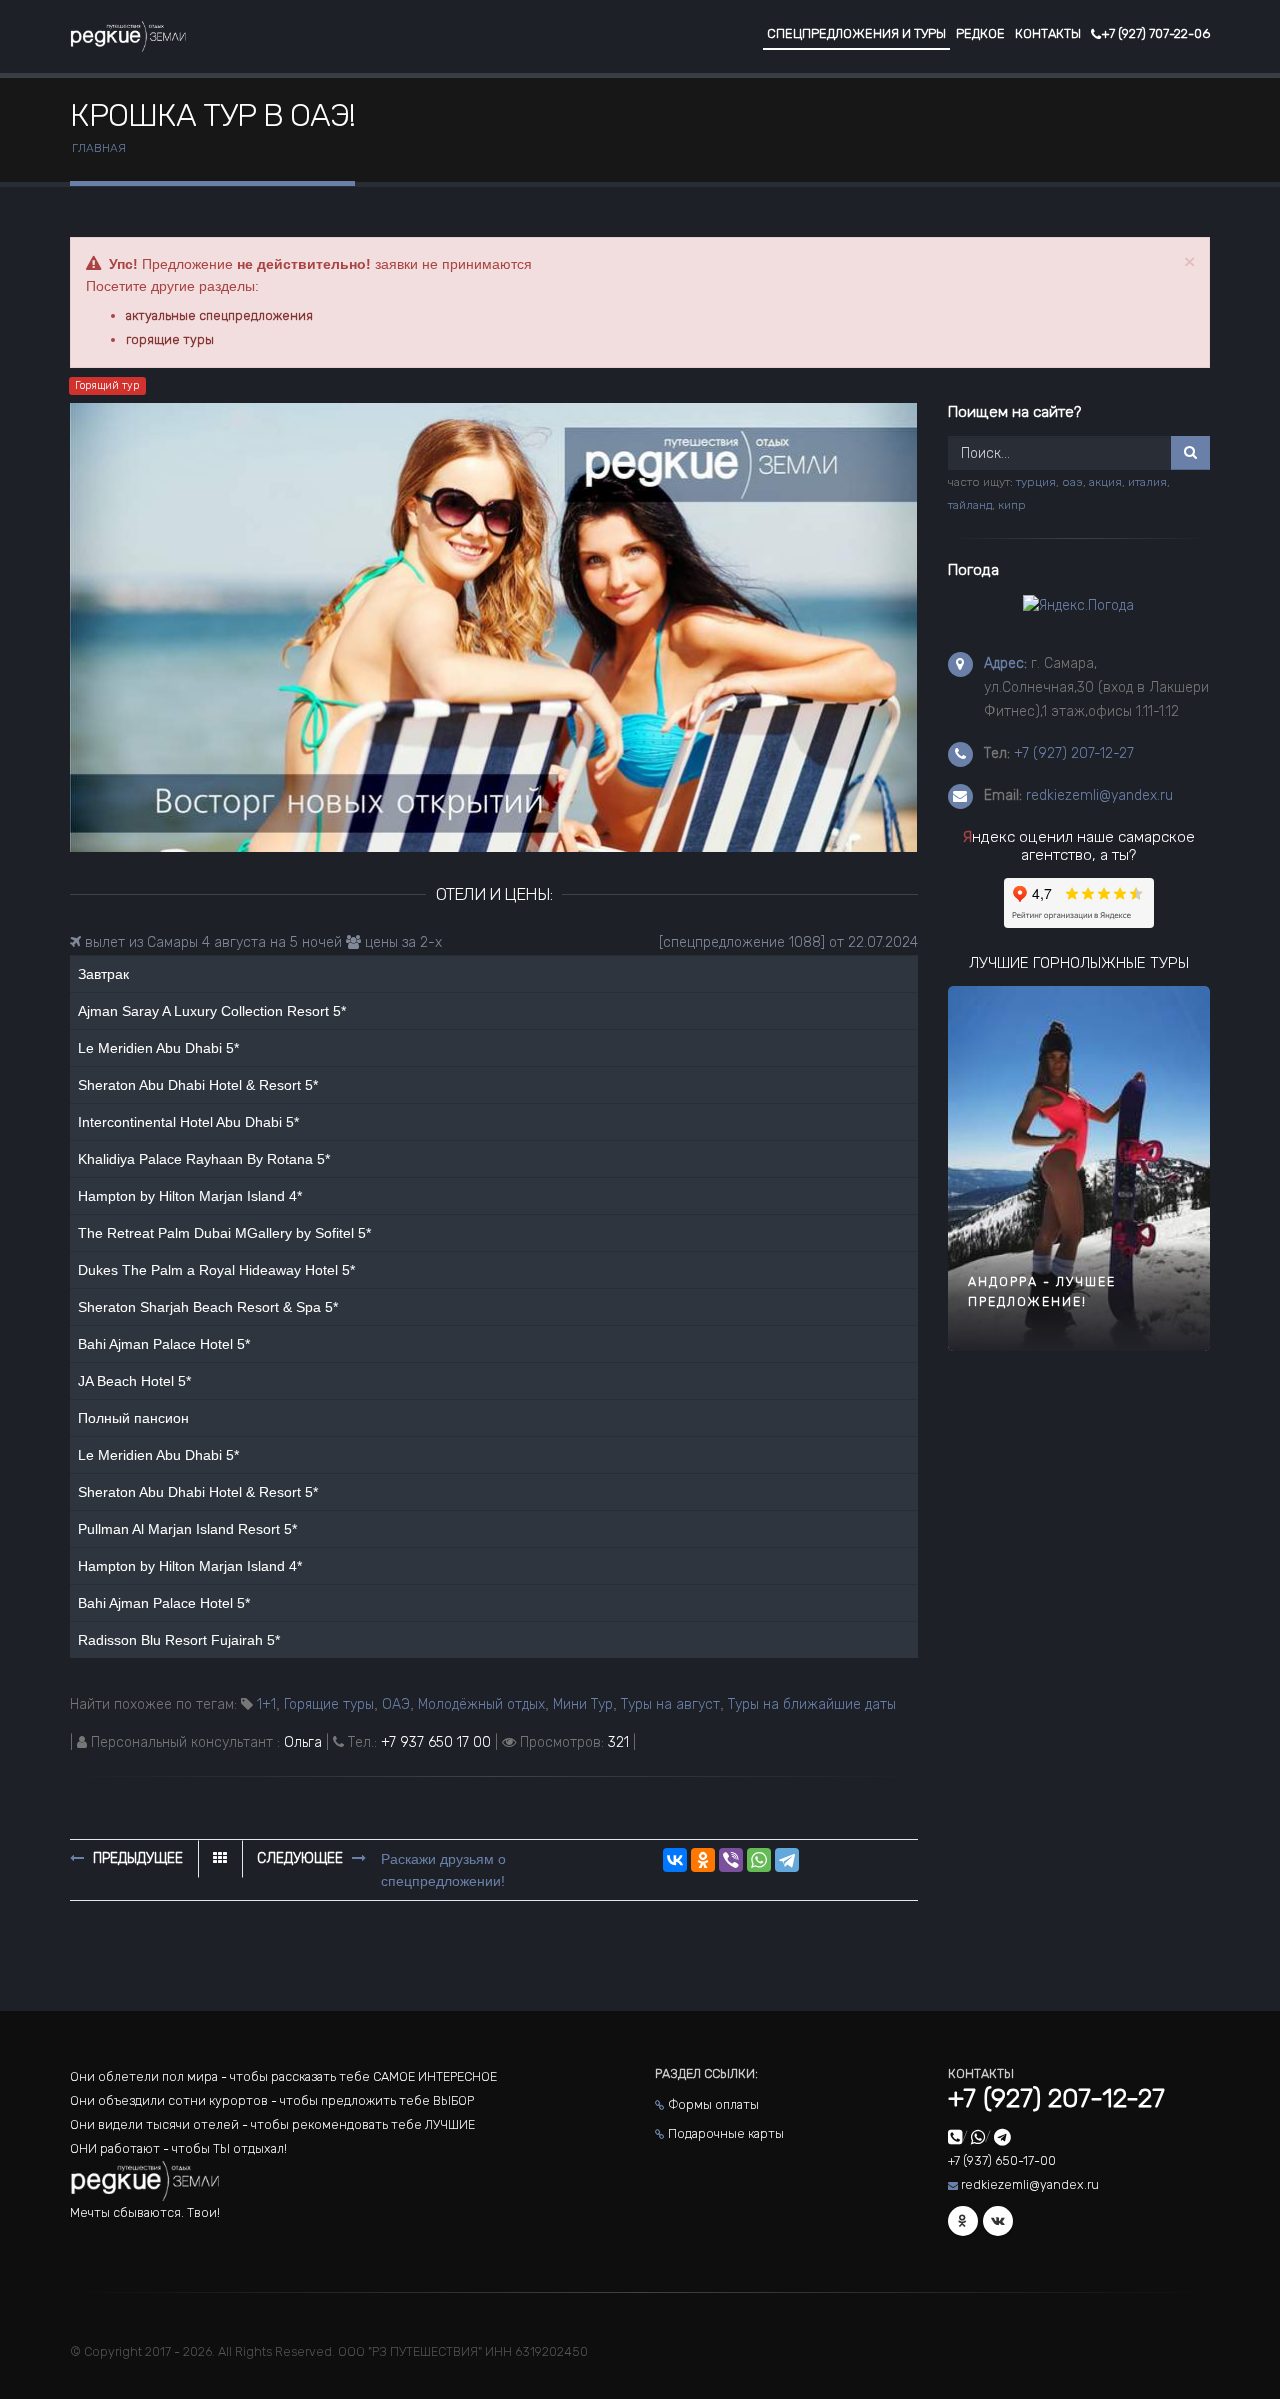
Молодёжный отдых (481, 1704)
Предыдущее (136, 1858)
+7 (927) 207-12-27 (1074, 753)
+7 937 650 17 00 (436, 1742)
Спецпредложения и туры (856, 33)
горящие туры (170, 339)
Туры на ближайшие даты (812, 1704)
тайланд (970, 505)
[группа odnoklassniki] (963, 2221)
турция (1036, 482)
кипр (1012, 505)
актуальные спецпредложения (219, 315)
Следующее (302, 1858)
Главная (99, 148)
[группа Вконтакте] (998, 2221)
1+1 (266, 1704)
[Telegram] (787, 1860)
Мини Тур (583, 1704)
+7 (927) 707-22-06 (1155, 33)
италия (1147, 482)
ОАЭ (396, 1704)
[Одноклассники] (703, 1860)
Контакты (1048, 33)
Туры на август (670, 1704)
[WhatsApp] (759, 1860)
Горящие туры (329, 1704)
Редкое (980, 33)
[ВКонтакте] (675, 1860)
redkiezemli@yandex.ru (1099, 795)
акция (1105, 482)
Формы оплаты (713, 2104)
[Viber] (731, 1860)
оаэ (1072, 482)
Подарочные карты (726, 2133)
